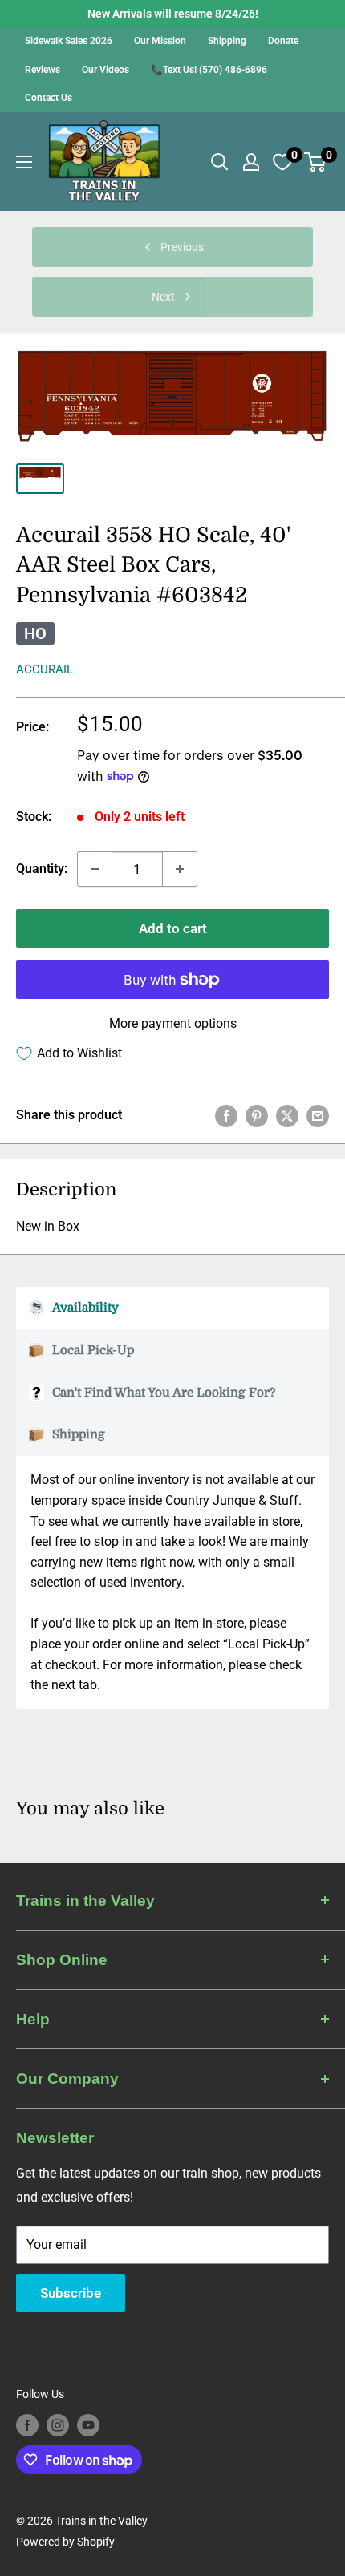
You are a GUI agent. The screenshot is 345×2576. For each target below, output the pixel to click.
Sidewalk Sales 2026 (69, 41)
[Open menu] (24, 162)
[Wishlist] (282, 162)
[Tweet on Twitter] (287, 1115)
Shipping (227, 41)
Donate (283, 41)
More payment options (173, 1023)
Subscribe (71, 2293)
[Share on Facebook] (226, 1115)
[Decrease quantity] (95, 869)
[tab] (172, 1308)
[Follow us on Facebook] (27, 2425)
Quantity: (42, 869)
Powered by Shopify (65, 2542)
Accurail (45, 669)
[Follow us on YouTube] (88, 2425)
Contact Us (49, 98)
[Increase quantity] (180, 869)
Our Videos (106, 70)
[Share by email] (318, 1115)
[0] (316, 162)
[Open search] (220, 162)
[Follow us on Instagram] (58, 2425)
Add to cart (173, 928)
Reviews (43, 70)
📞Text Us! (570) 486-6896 (209, 70)
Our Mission (160, 41)
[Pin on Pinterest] (257, 1115)
